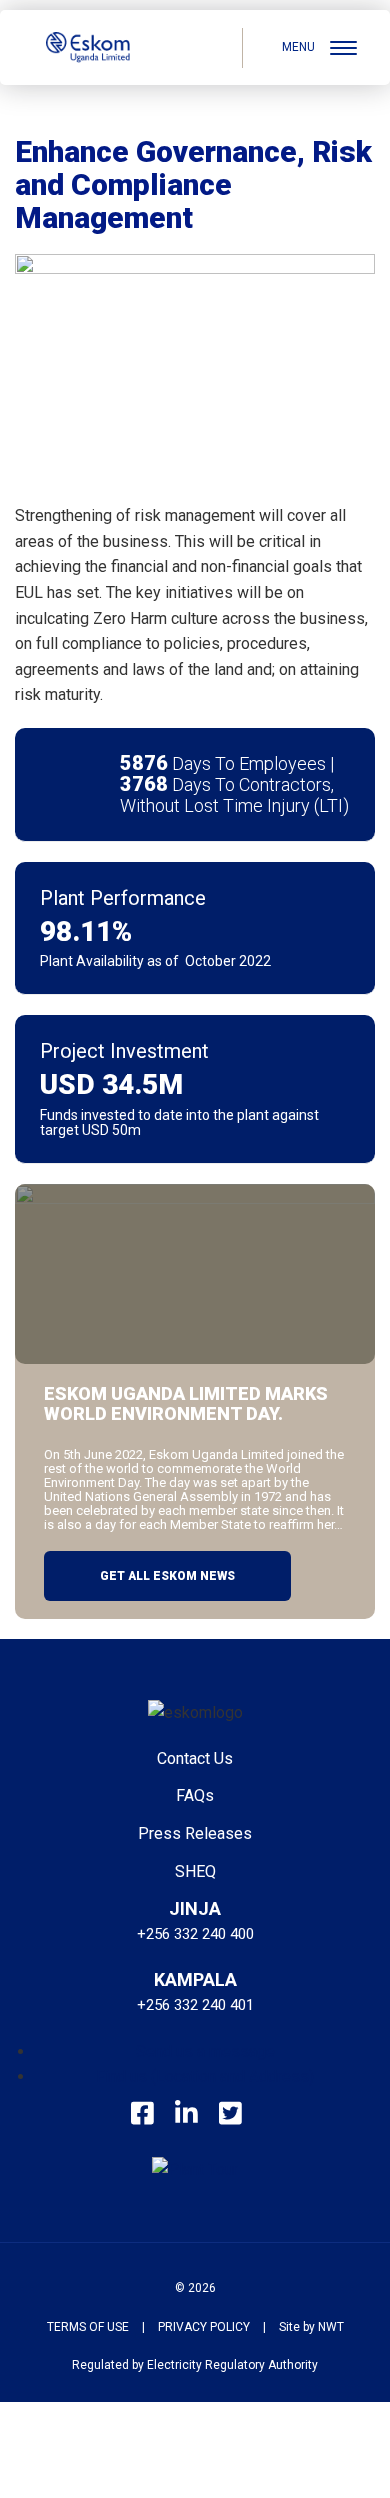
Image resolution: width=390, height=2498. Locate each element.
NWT (331, 2327)
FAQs (195, 1795)
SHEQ (195, 1871)
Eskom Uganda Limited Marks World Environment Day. (186, 1404)
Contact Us (195, 1758)
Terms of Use (88, 2327)
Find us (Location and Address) (205, 2076)
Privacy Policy (204, 2327)
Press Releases (195, 1833)
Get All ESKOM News (167, 1576)
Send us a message (205, 2051)
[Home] (88, 47)
